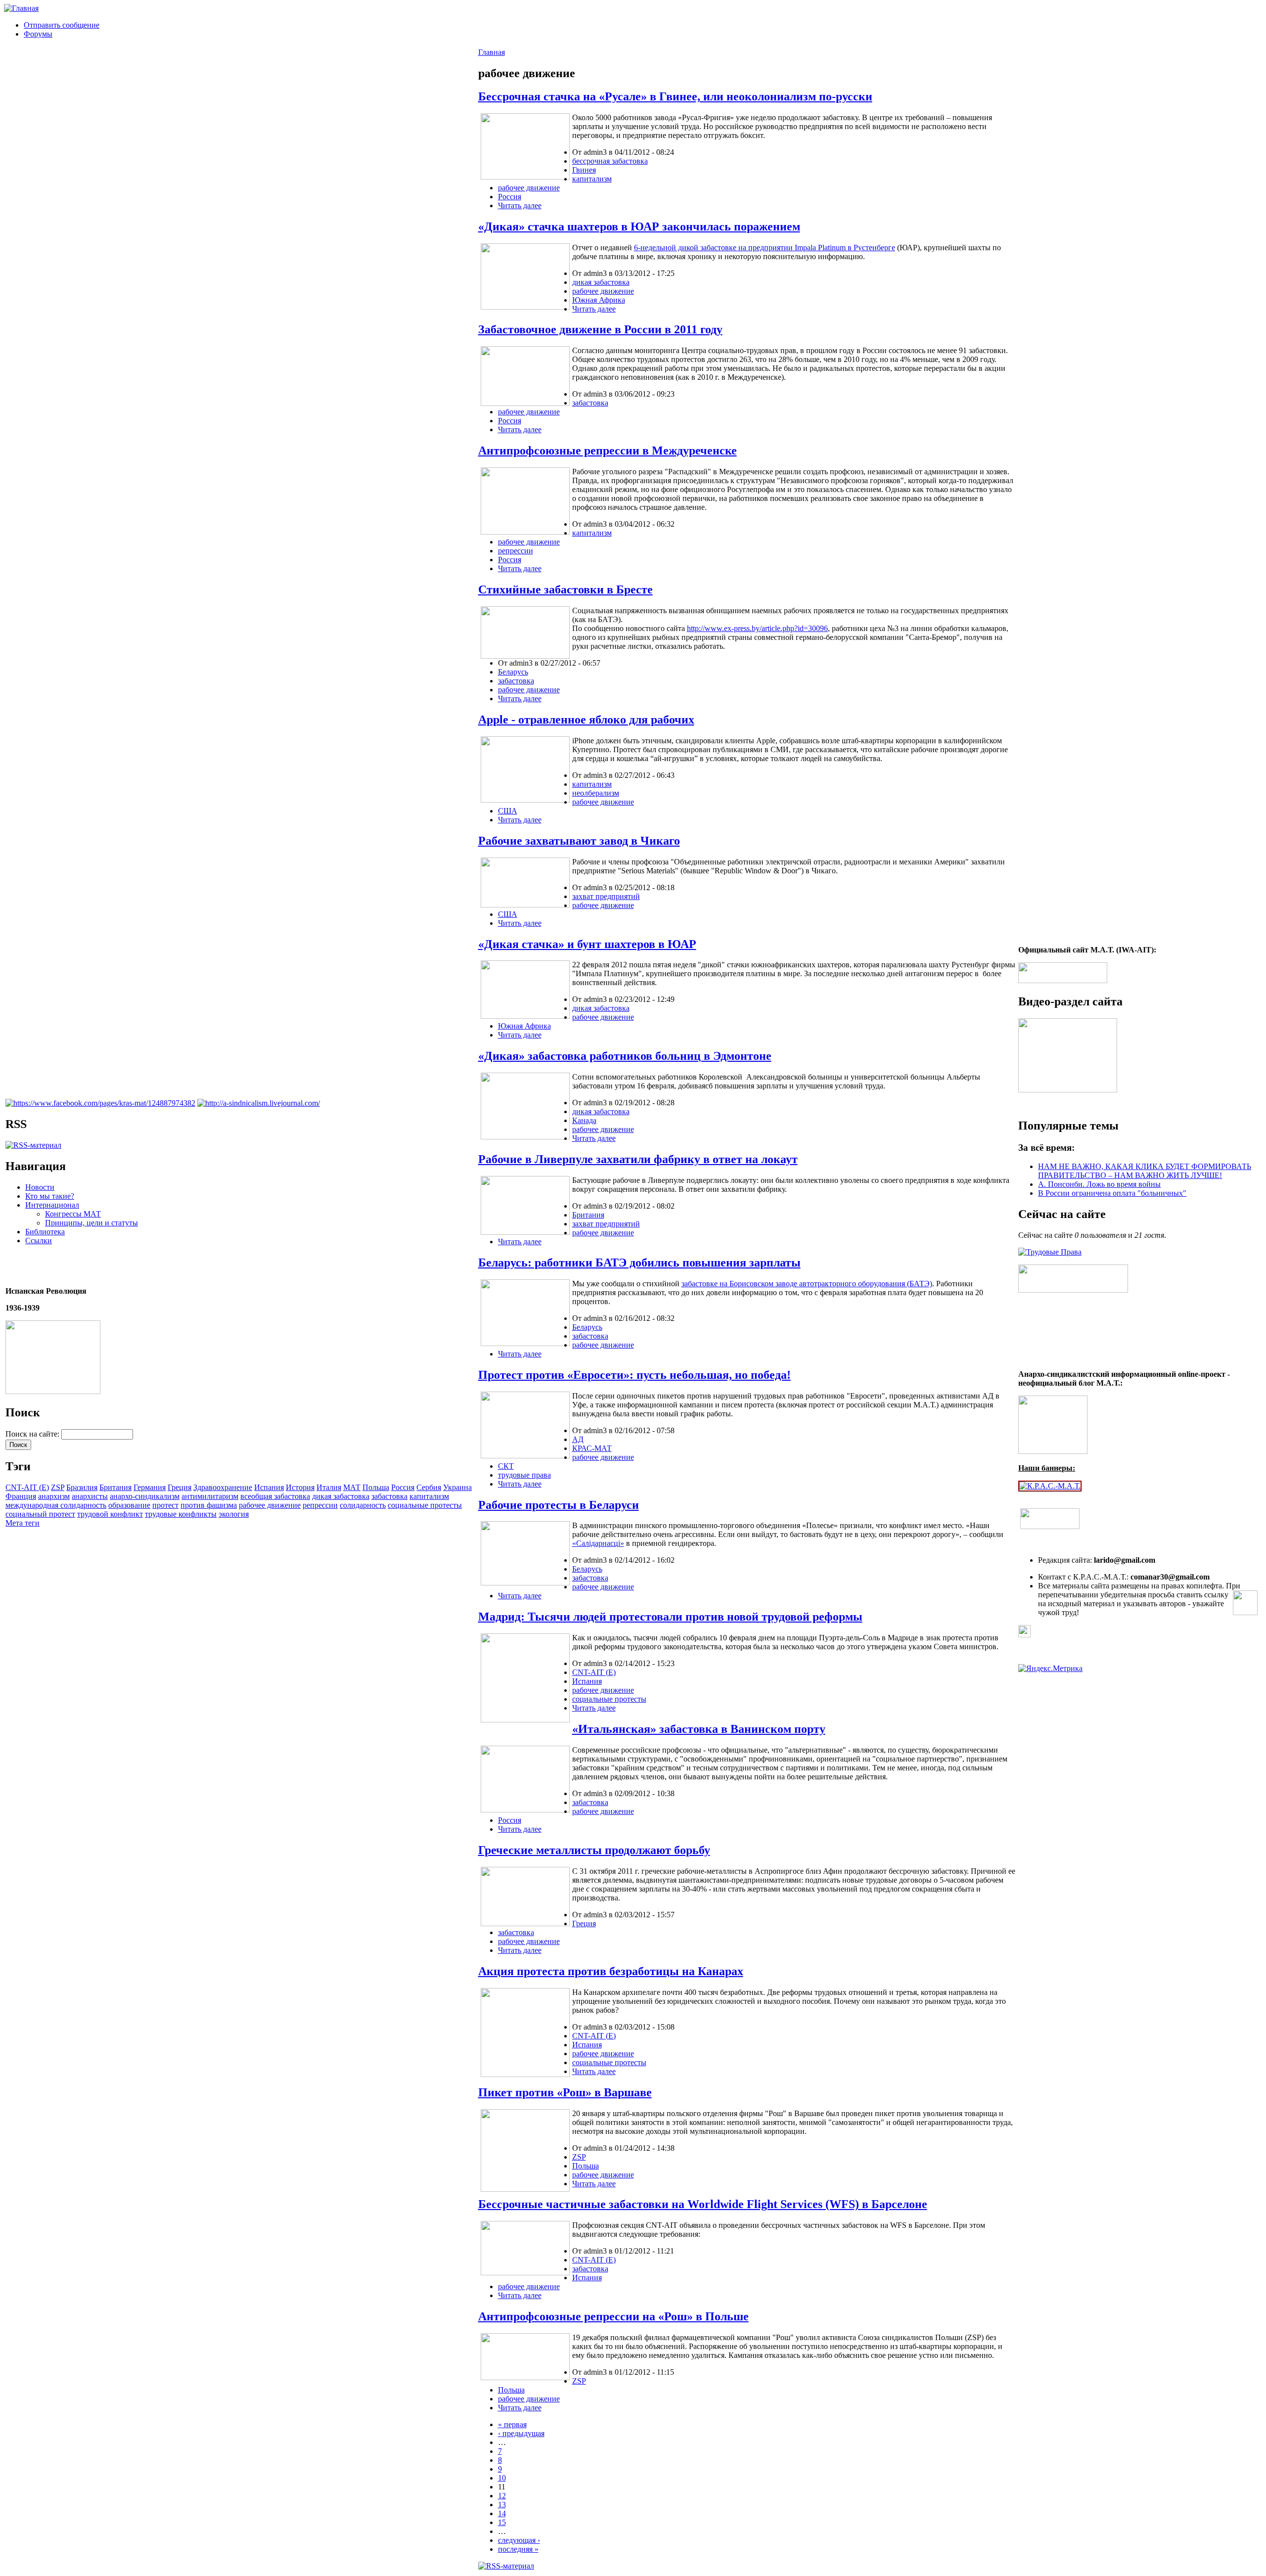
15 (502, 2522)
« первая (512, 2424)
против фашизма (209, 1505)
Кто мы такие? (50, 1196)
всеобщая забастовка (275, 1496)
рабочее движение (270, 1505)
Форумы (38, 34)
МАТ (352, 1487)
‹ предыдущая (521, 2433)
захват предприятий (606, 896)
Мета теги (23, 1523)
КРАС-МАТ (592, 1448)
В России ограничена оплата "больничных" (1112, 1193)
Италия (329, 1487)
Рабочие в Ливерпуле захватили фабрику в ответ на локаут (638, 1159)
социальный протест (40, 1514)
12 (502, 2496)
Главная (492, 52)
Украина (457, 1487)
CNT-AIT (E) (27, 1487)
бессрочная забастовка (610, 161)
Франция (21, 1496)
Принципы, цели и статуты (91, 1223)
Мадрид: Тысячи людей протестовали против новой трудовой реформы (670, 1617)
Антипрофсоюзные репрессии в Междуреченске (608, 451)
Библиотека (45, 1232)
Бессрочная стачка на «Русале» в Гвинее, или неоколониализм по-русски (675, 96)
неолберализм (596, 793)
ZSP (58, 1487)
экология (234, 1514)
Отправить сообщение (62, 25)
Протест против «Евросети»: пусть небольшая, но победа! (634, 1375)
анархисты (90, 1496)
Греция (180, 1487)
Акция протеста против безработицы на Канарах (611, 1971)
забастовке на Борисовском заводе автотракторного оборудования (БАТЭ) (807, 1284)
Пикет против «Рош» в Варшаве (565, 2092)
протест (165, 1505)
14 (502, 2513)
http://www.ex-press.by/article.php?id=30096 (757, 628)
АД (578, 1439)
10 (502, 2478)
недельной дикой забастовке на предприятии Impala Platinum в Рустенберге (768, 248)
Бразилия (82, 1487)
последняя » (518, 2549)
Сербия (429, 1487)
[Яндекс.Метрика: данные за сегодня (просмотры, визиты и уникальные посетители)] (1050, 1669)
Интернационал (52, 1205)
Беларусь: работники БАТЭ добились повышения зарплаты (639, 1263)
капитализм (429, 1496)
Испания (269, 1487)
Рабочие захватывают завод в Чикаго (579, 841)
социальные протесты (425, 1505)
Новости (40, 1187)
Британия (115, 1487)
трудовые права (524, 1475)
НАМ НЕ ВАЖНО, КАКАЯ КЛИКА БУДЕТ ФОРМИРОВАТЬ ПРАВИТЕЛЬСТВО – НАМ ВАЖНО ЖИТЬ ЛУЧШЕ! (1145, 1171)
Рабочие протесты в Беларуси (559, 1505)
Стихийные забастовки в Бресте (565, 589)
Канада (584, 1120)
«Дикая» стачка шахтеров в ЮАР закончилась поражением (639, 226)
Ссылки (39, 1241)
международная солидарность (56, 1505)
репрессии (320, 1505)
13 (502, 2505)
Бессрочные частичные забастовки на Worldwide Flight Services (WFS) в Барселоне (703, 2204)
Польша (376, 1487)
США (508, 811)
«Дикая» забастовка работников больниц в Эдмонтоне (625, 1056)
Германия (150, 1487)
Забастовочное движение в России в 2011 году (600, 329)
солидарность (363, 1505)
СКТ (506, 1466)
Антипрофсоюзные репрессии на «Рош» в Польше (613, 2316)
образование (129, 1505)
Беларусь (513, 672)
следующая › (519, 2540)
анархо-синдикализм (145, 1496)
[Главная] (21, 8)
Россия (403, 1487)
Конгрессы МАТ (73, 1214)
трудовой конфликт (110, 1514)
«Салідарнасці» (598, 1543)
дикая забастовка (341, 1496)
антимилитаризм (210, 1496)
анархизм (54, 1496)
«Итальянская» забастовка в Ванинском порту (699, 1729)
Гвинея (584, 170)
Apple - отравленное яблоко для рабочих (586, 720)
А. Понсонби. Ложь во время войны (1099, 1184)
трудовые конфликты (181, 1514)
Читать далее (520, 205)
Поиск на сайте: (33, 1434)
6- (637, 248)
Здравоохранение (223, 1487)
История (300, 1487)
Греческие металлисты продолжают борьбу (594, 1850)
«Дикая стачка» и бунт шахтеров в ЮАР (587, 944)
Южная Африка (599, 300)
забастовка (389, 1496)
